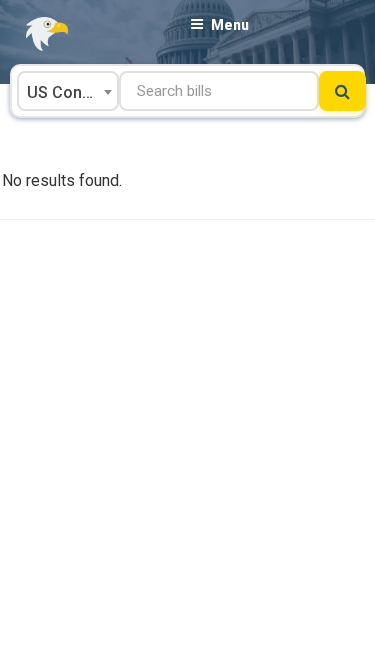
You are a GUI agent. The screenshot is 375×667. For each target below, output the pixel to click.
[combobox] (68, 91)
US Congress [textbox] (72, 92)
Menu (230, 25)
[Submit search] (342, 91)
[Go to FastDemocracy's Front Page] (35, 34)
